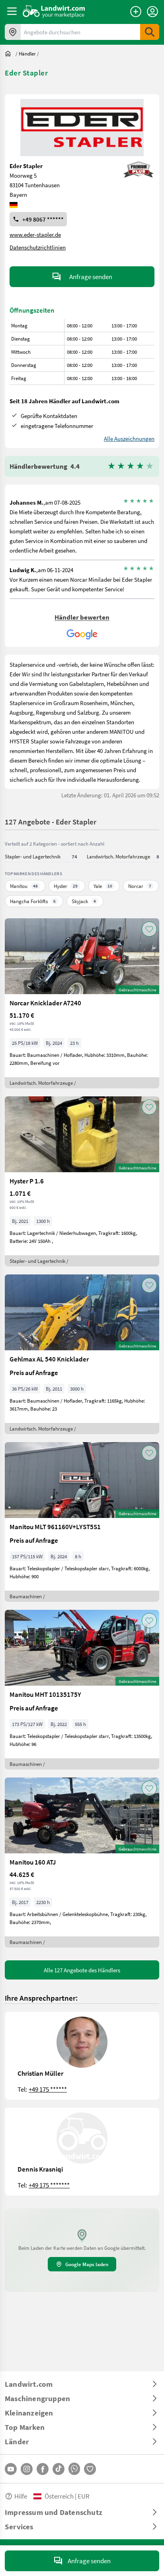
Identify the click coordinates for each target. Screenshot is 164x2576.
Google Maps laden (87, 2264)
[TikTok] (59, 2469)
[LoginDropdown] (152, 12)
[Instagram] (27, 2469)
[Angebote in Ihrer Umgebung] (13, 32)
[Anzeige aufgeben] (136, 12)
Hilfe (21, 2496)
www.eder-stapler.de (35, 234)
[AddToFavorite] (149, 929)
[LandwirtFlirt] (90, 2469)
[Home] (54, 11)
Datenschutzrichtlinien (38, 247)
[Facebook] (43, 2469)
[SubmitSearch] (150, 32)
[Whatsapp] (74, 2469)
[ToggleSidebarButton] (12, 11)
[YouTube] (11, 2469)
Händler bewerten (82, 617)
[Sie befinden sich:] (10, 54)
